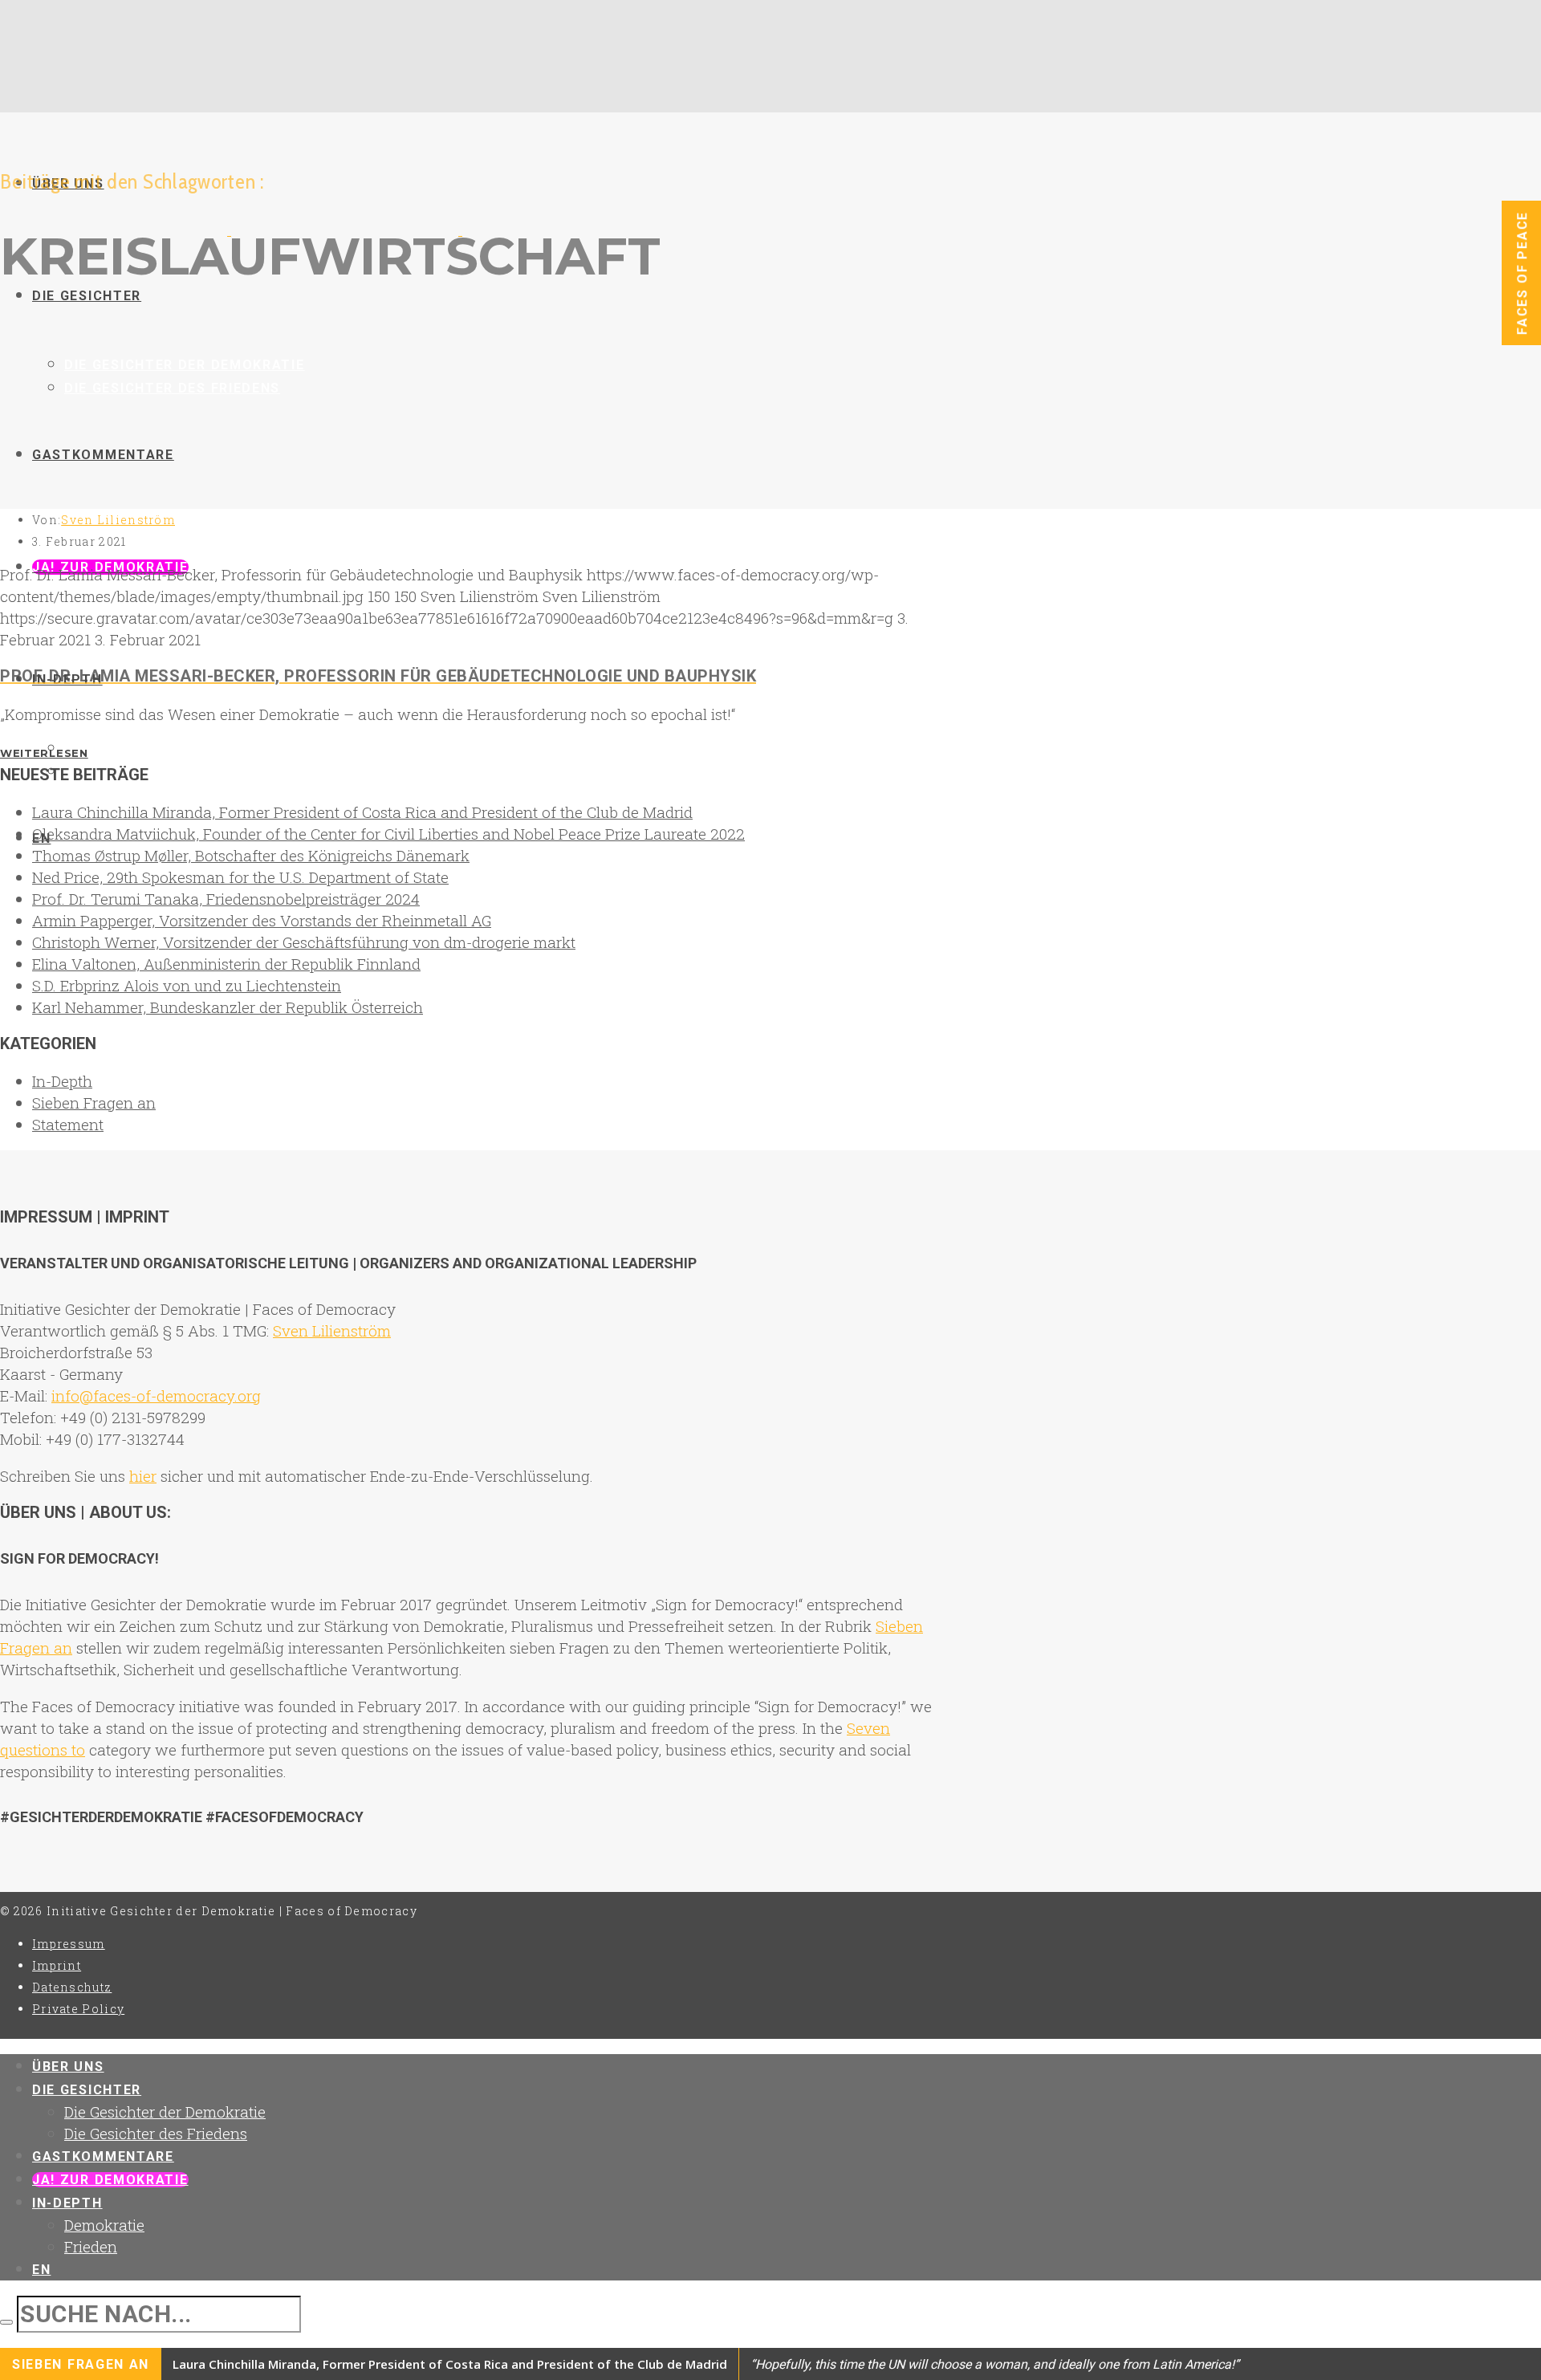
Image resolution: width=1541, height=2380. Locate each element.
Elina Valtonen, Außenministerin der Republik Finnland (226, 964)
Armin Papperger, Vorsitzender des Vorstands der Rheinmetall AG (262, 920)
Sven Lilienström (118, 520)
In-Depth (62, 1081)
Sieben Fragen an (94, 1103)
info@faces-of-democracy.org (156, 1395)
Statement (68, 1124)
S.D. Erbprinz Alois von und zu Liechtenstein (187, 985)
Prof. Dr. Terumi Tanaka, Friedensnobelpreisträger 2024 (226, 899)
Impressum (69, 1944)
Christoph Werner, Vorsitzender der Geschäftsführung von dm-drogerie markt (304, 942)
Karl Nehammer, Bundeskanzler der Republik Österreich (228, 1007)
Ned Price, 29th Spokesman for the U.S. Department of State (240, 877)
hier (143, 1476)
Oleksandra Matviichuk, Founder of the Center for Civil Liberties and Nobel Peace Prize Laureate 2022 (388, 834)
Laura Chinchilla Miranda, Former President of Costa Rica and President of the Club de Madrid (362, 812)
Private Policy (78, 2009)
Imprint (57, 1965)
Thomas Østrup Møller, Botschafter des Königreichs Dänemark (251, 855)
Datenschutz (72, 1987)
